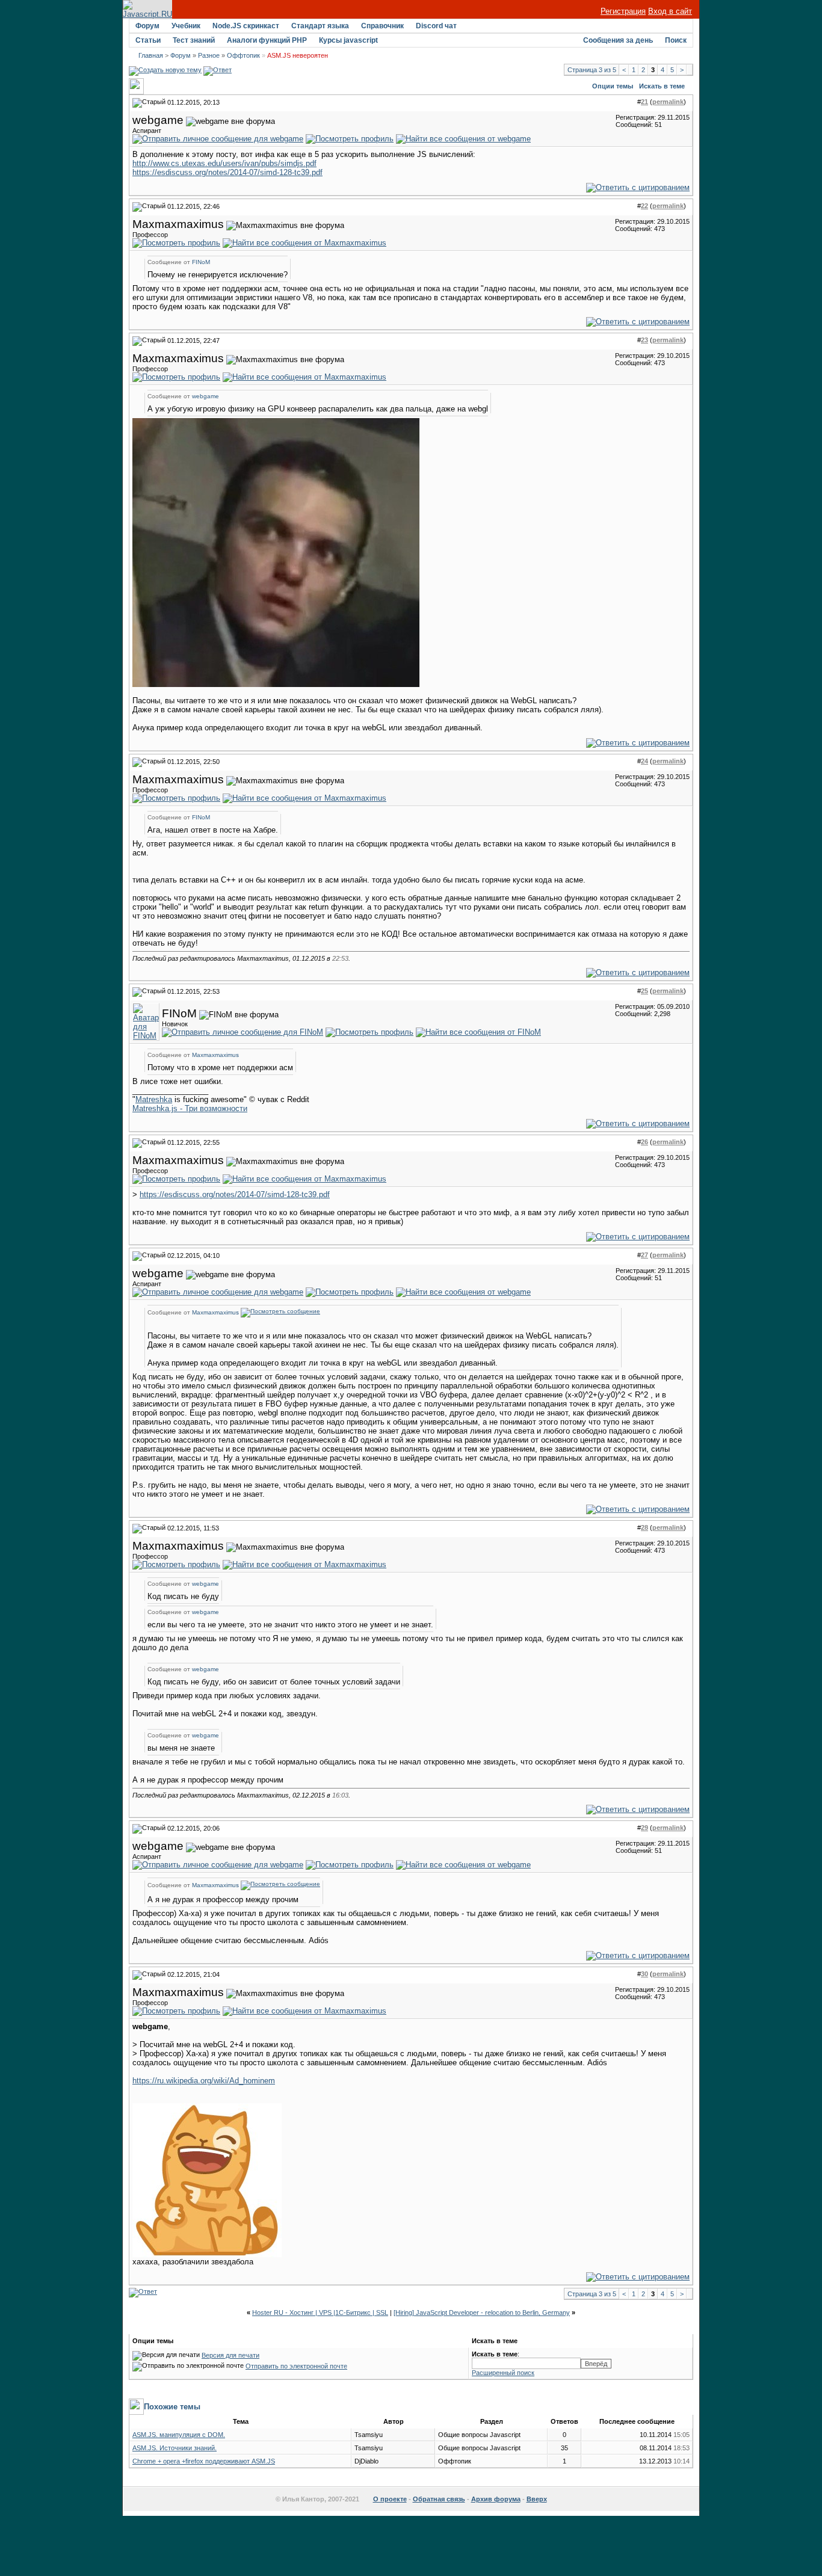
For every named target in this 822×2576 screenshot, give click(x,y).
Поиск (676, 40)
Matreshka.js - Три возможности (190, 1108)
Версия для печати (230, 2355)
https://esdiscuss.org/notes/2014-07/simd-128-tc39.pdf (227, 172)
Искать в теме (662, 86)
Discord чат (436, 26)
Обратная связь (439, 2499)
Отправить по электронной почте (296, 2366)
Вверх (537, 2499)
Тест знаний (194, 40)
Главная (151, 55)
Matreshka (154, 1099)
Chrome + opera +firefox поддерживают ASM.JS (204, 2461)
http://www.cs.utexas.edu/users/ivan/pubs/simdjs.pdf (224, 163)
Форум (147, 26)
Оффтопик (243, 55)
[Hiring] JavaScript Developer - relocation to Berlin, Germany (482, 2313)
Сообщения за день (618, 40)
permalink (668, 102)
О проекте (390, 2499)
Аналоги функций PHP (267, 40)
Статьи (148, 40)
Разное (209, 55)
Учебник (186, 26)
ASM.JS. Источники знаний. (175, 2448)
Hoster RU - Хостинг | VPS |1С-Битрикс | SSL (320, 2313)
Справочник (382, 26)
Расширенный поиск (503, 2373)
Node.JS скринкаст (246, 26)
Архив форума (496, 2499)
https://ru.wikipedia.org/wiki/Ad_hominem (204, 2081)
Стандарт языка (320, 26)
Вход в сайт (670, 11)
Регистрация (623, 11)
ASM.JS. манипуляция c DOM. (179, 2435)
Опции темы (613, 86)
